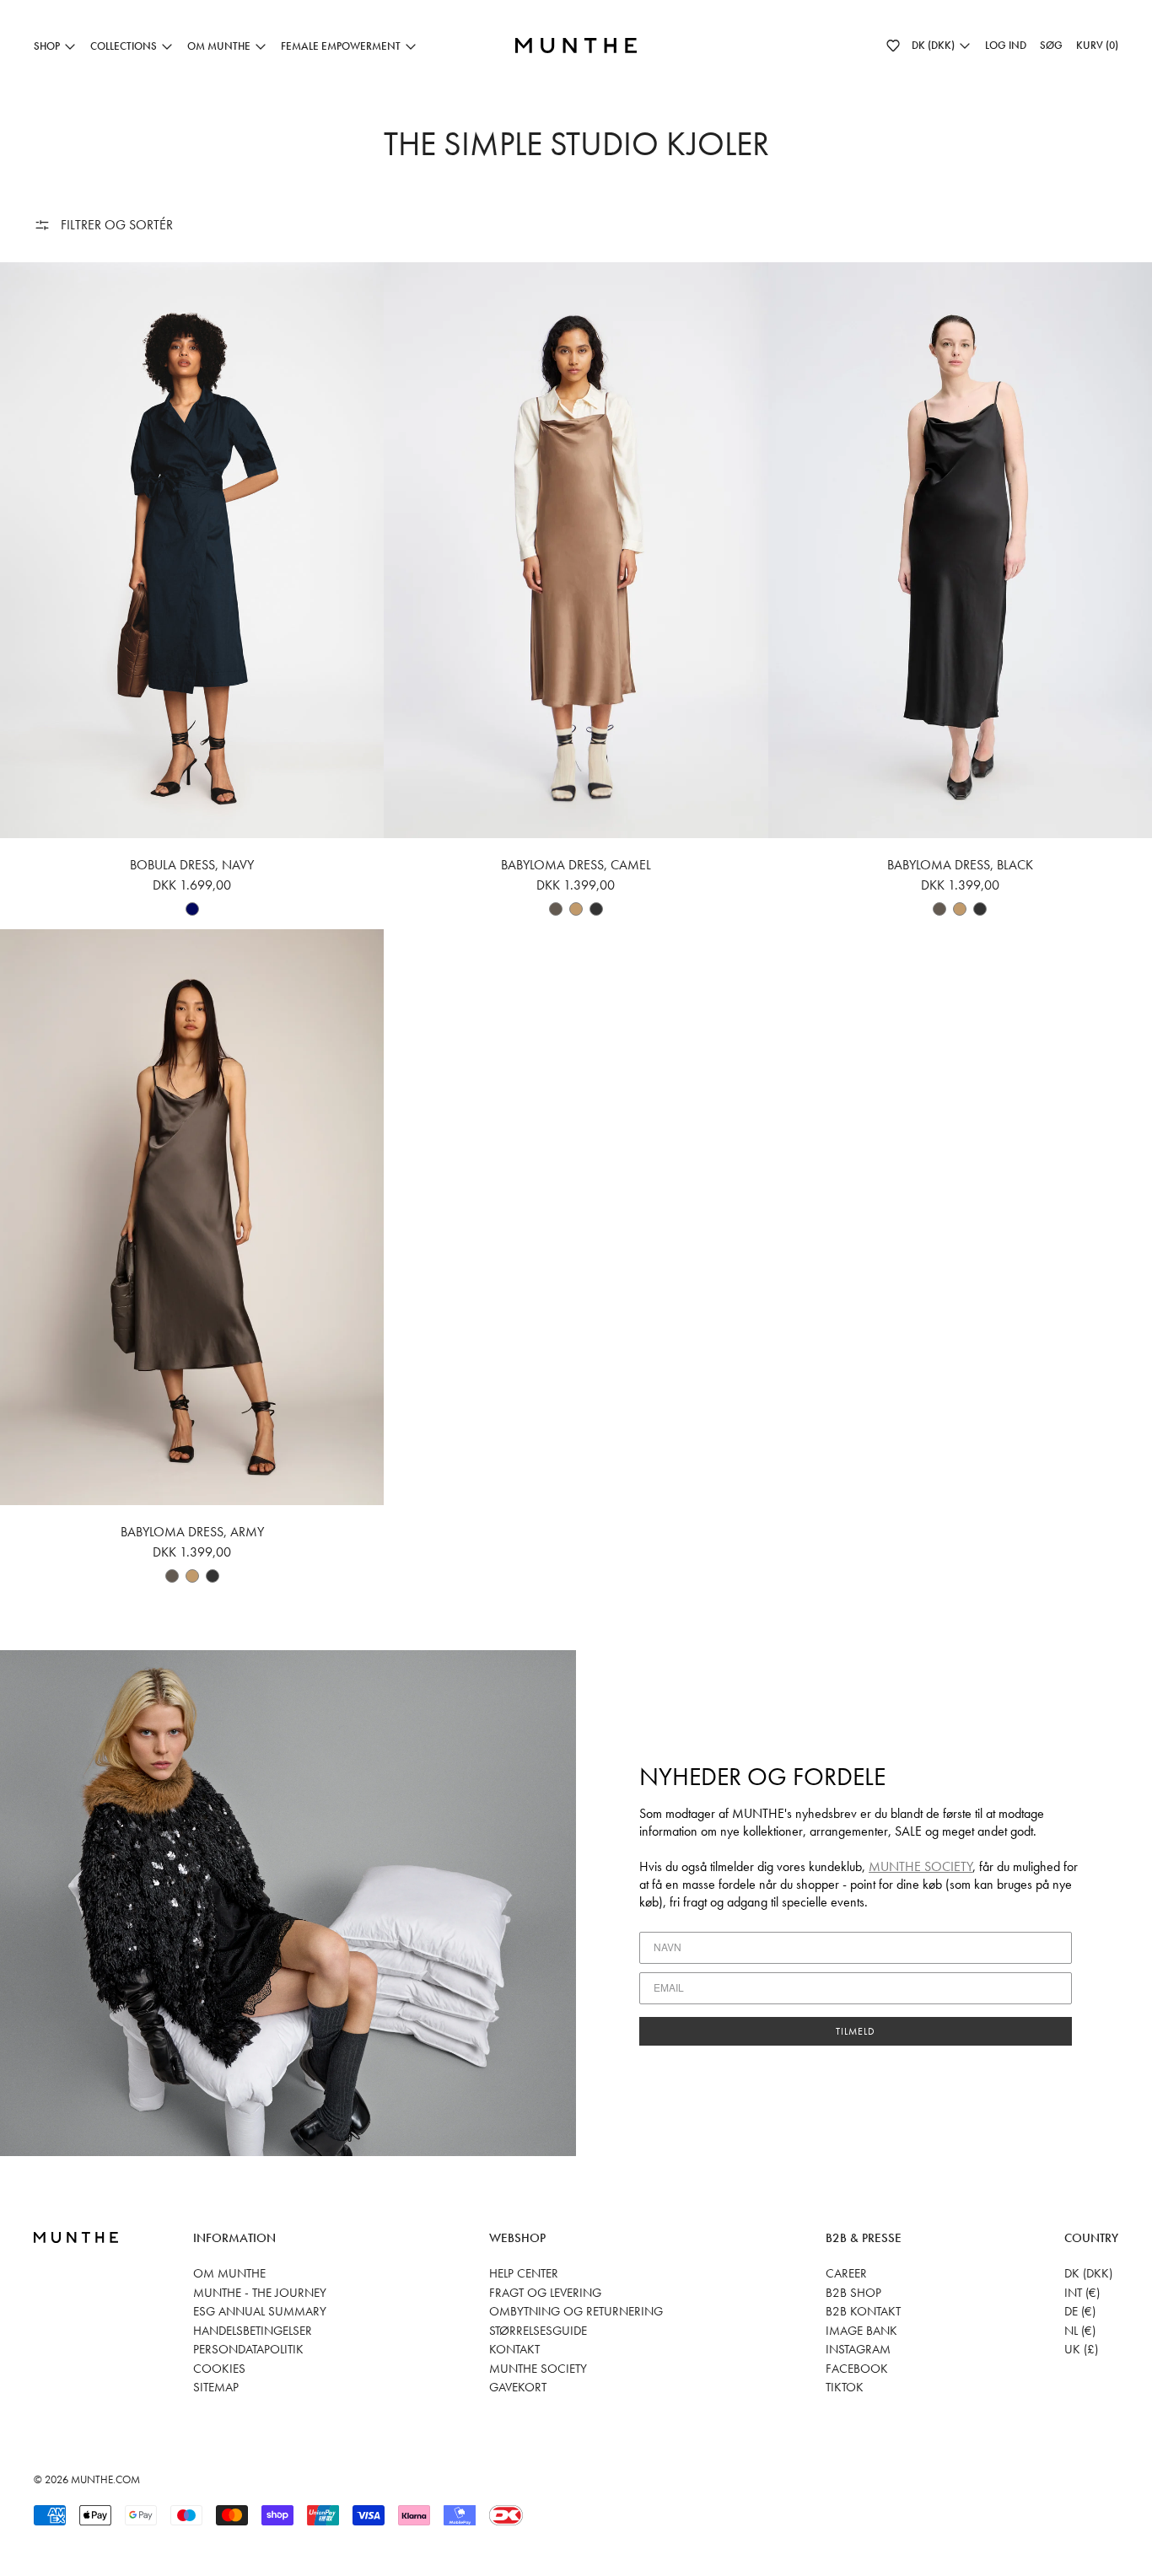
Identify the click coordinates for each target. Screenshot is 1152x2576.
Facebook (857, 2369)
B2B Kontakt (863, 2311)
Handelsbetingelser (253, 2331)
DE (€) (1080, 2311)
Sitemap (216, 2387)
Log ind (1006, 45)
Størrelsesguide (538, 2331)
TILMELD (856, 2031)
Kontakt (514, 2349)
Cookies (219, 2369)
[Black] (596, 909)
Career (846, 2273)
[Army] (556, 909)
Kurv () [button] (1097, 45)
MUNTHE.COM (105, 2479)
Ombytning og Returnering (576, 2311)
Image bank (861, 2331)
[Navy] (192, 909)
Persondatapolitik (248, 2349)
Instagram (858, 2349)
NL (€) (1080, 2331)
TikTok (845, 2387)
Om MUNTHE (229, 2273)
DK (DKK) (1088, 2273)
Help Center (524, 2273)
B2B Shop (853, 2293)
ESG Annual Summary (260, 2311)
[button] (893, 46)
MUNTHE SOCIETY (921, 1866)
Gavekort (518, 2387)
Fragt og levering (545, 2293)
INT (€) (1082, 2293)
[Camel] (576, 909)
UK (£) (1081, 2349)
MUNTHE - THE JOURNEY (260, 2293)
